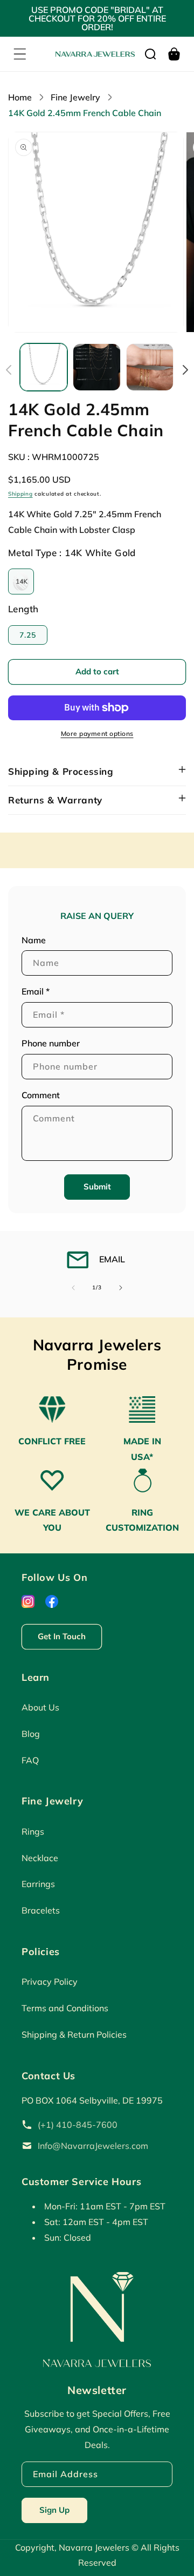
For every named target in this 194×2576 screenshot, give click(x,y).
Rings (33, 1831)
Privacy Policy (50, 1982)
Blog (31, 1734)
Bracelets (41, 1910)
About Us (40, 1707)
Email (36, 991)
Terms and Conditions (65, 2008)
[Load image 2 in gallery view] (96, 367)
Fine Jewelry (75, 97)
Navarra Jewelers (95, 2547)
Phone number (51, 1043)
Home (20, 97)
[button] (20, 54)
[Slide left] (9, 370)
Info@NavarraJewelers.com (93, 2146)
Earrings (38, 1884)
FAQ (30, 1760)
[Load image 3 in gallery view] (150, 367)
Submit (97, 1186)
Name (34, 940)
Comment (41, 1095)
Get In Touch (62, 1636)
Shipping (20, 494)
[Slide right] (185, 370)
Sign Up (54, 2510)
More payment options (97, 733)
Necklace (40, 1858)
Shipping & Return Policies (74, 2034)
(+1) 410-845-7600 (78, 2125)
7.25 (28, 635)
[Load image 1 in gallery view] (44, 367)
